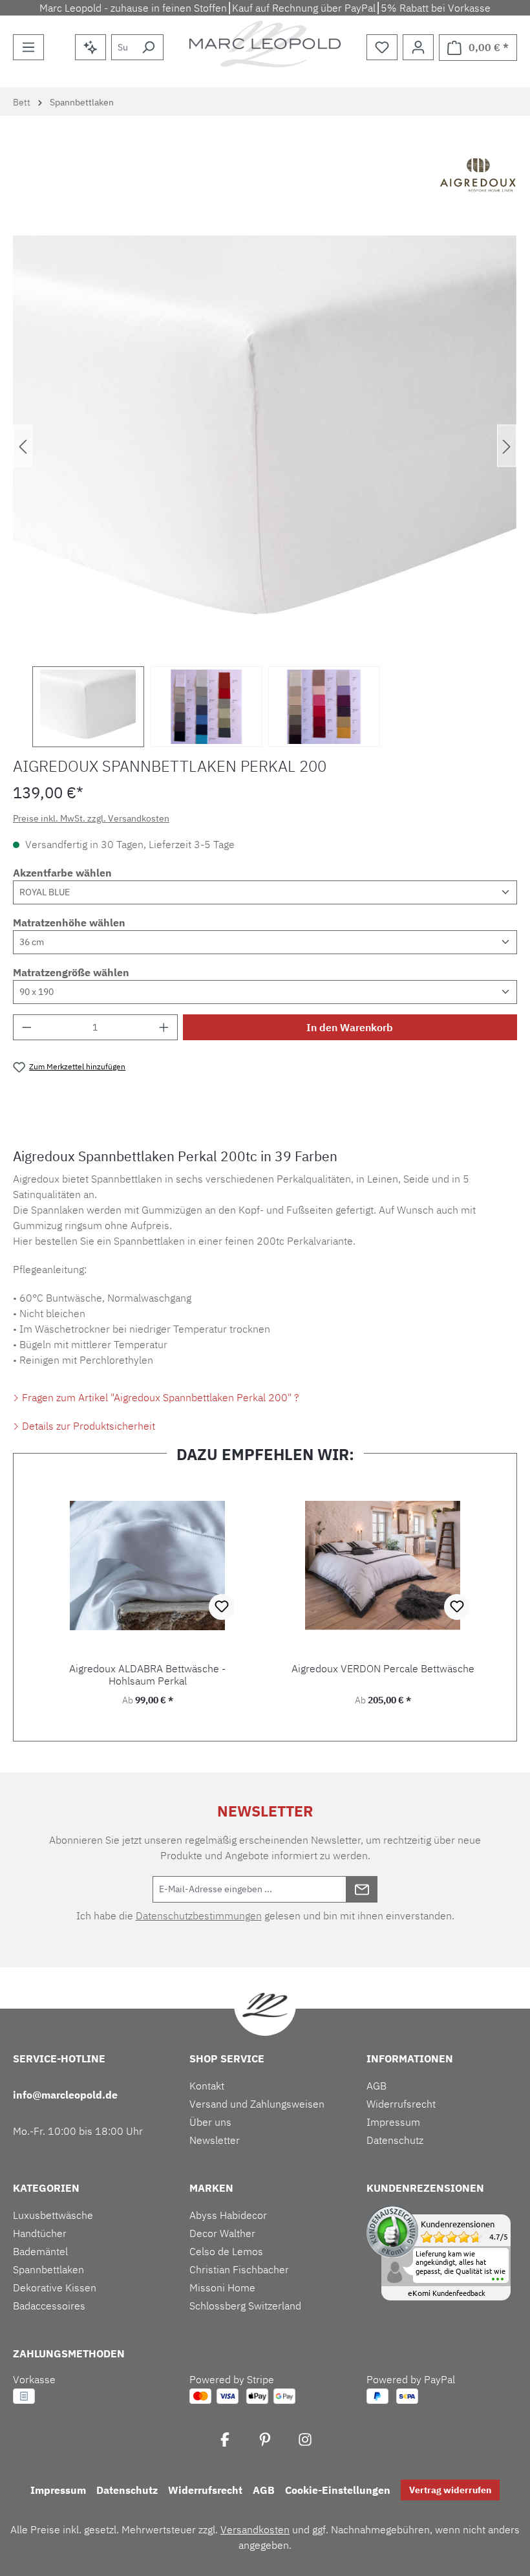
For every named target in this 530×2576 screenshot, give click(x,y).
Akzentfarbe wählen (62, 873)
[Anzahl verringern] (26, 1027)
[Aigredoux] (478, 177)
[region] (265, 491)
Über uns (210, 2122)
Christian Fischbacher (239, 2269)
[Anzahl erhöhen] (164, 1027)
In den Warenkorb (350, 1027)
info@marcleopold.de (65, 2095)
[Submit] (362, 1889)
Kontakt (207, 2086)
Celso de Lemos (226, 2251)
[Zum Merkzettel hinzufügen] (222, 1607)
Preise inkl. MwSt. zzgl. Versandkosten (91, 818)
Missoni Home (222, 2287)
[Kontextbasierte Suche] (90, 47)
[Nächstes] (507, 446)
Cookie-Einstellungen (338, 2490)
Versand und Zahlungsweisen (257, 2104)
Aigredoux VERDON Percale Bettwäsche (383, 1669)
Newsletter (215, 2140)
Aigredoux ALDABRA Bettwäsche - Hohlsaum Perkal (147, 1675)
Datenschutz (395, 2140)
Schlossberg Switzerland (245, 2306)
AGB (376, 2086)
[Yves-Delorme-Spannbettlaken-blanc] (265, 446)
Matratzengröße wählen (71, 972)
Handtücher (40, 2233)
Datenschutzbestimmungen (199, 1916)
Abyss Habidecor (228, 2215)
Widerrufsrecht (401, 2104)
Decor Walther (222, 2233)
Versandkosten (255, 2529)
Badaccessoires (49, 2306)
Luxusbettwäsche (53, 2215)
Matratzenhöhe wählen (69, 922)
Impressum (393, 2122)
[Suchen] (148, 47)
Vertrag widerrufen (450, 2490)
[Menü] (28, 47)
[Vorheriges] (23, 446)
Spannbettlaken (48, 2269)
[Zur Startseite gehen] (265, 44)
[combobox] (122, 47)
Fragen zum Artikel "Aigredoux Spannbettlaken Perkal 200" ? (159, 1397)
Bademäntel (40, 2251)
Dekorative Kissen (55, 2287)
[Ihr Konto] (418, 47)
